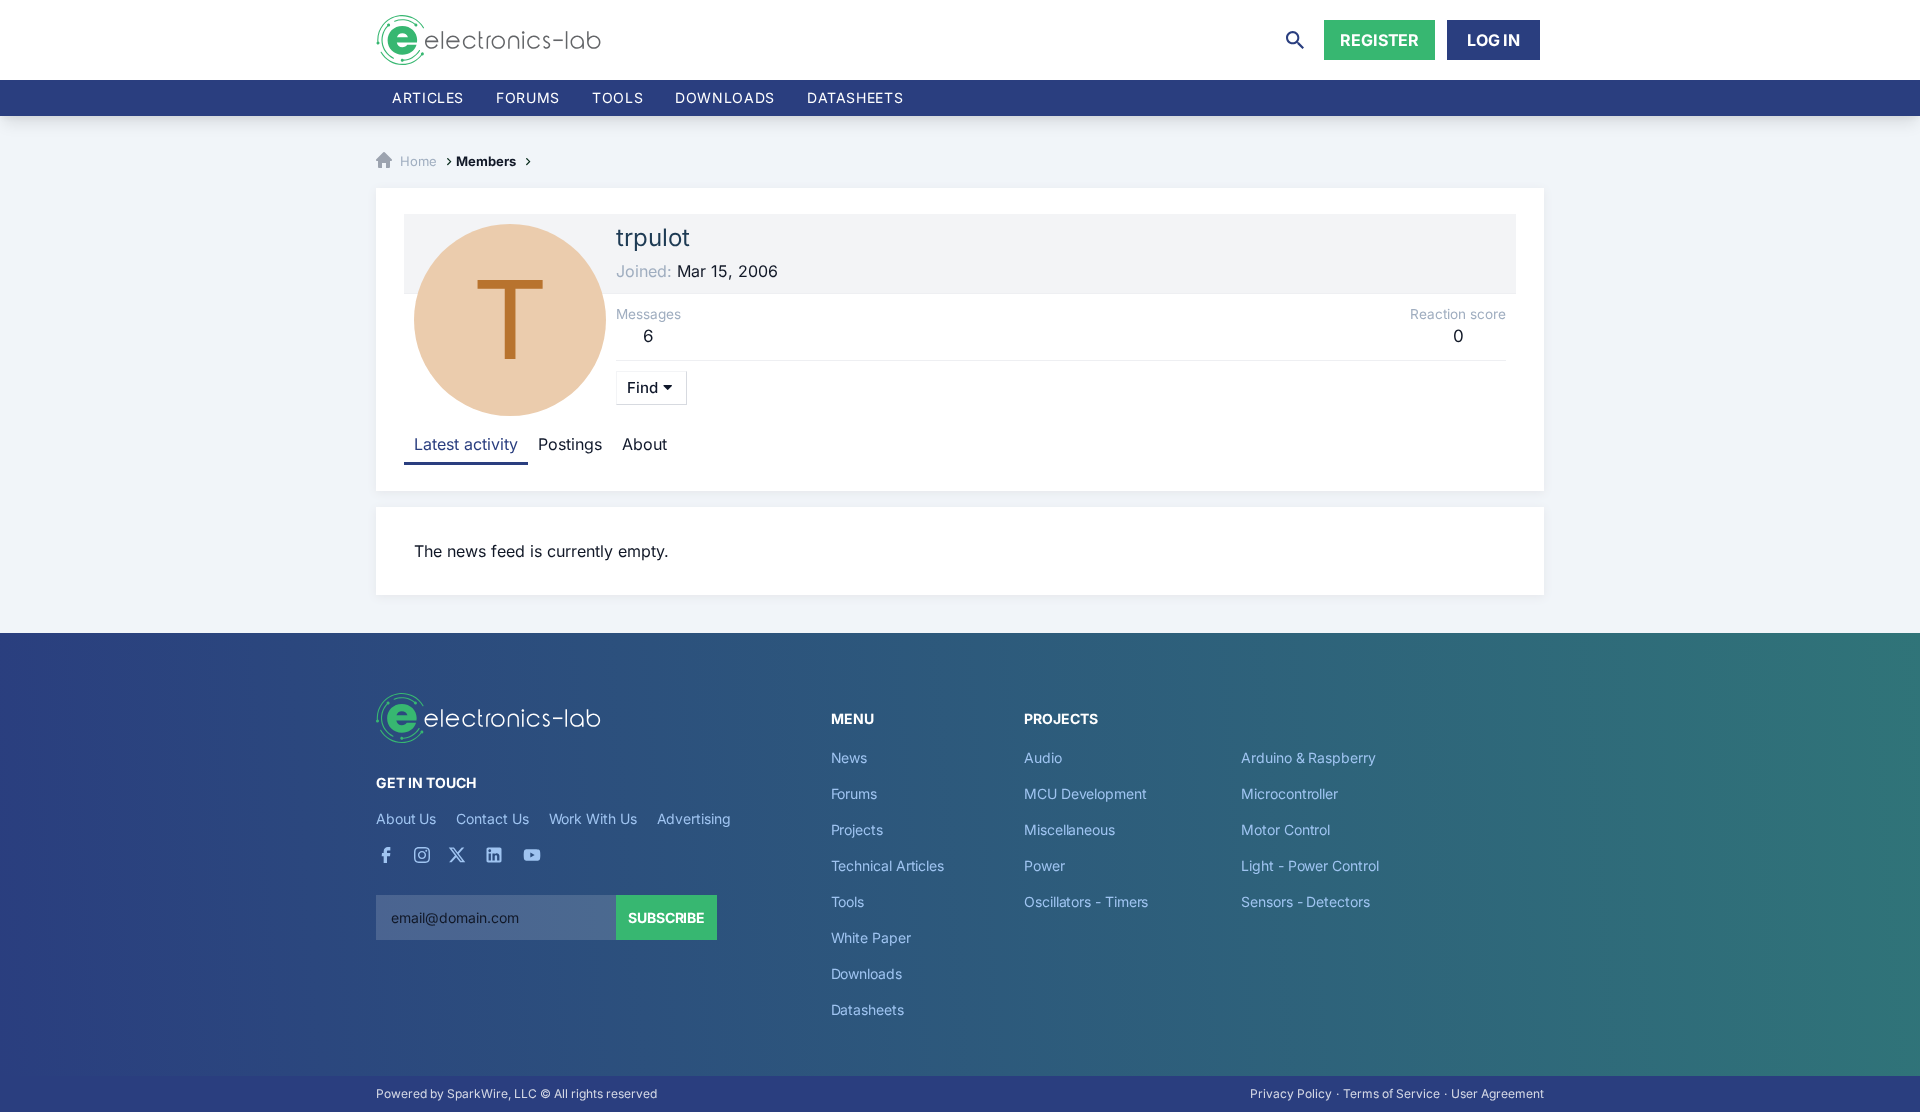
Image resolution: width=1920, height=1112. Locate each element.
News (849, 757)
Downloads (866, 973)
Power (1044, 865)
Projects (857, 829)
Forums (528, 97)
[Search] (1295, 40)
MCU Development (1085, 793)
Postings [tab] (570, 444)
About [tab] (644, 444)
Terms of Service (1391, 1093)
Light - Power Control (1309, 865)
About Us (406, 818)
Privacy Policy (1291, 1093)
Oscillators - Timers (1086, 901)
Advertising (694, 818)
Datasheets (855, 97)
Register (1379, 40)
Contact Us (492, 818)
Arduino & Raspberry (1308, 757)
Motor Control (1285, 829)
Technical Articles (888, 865)
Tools (617, 97)
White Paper (871, 937)
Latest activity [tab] (466, 444)
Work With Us (593, 818)
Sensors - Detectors (1305, 901)
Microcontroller (1289, 793)
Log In (1493, 40)
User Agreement (1497, 1093)
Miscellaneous (1069, 829)
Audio (1043, 757)
